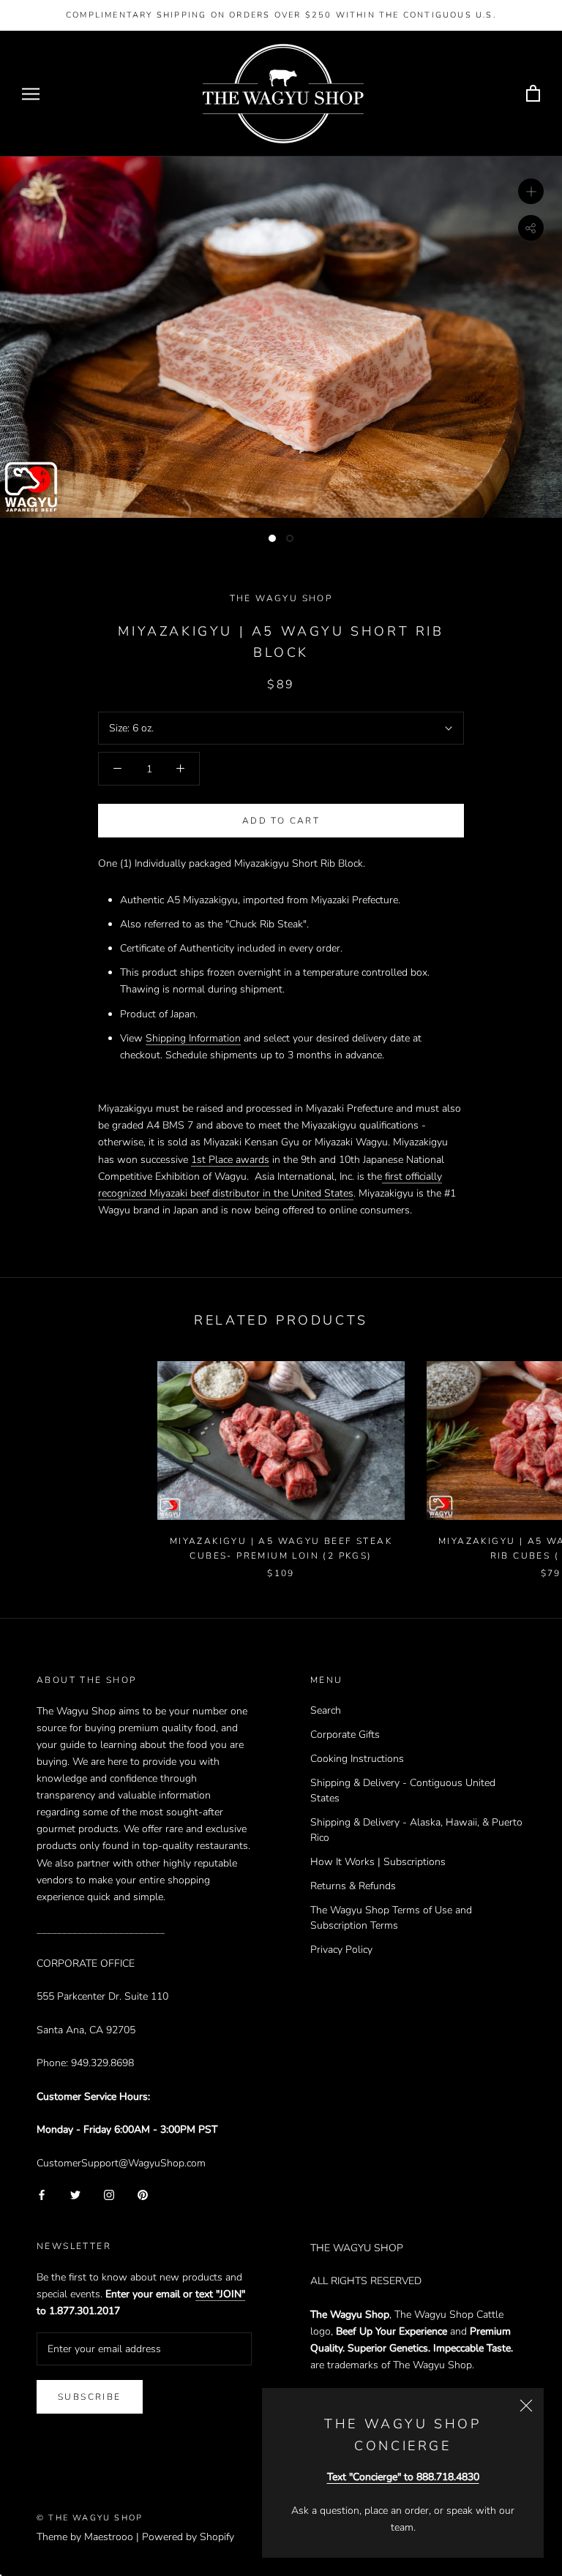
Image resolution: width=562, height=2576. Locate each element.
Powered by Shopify (188, 2537)
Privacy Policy (341, 1950)
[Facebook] (42, 2195)
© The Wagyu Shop (90, 2518)
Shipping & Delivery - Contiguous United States (403, 1790)
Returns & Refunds (353, 1886)
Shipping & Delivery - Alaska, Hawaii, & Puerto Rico (416, 1830)
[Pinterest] (143, 2195)
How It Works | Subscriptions (378, 1862)
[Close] (526, 2406)
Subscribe (90, 2397)
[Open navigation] (31, 94)
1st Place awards (230, 1160)
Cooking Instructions (357, 1759)
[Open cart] (533, 94)
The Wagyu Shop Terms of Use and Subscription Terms (391, 1918)
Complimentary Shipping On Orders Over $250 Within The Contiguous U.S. (281, 15)
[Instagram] (109, 2195)
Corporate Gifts (345, 1735)
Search (326, 1710)
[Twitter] (75, 2195)
